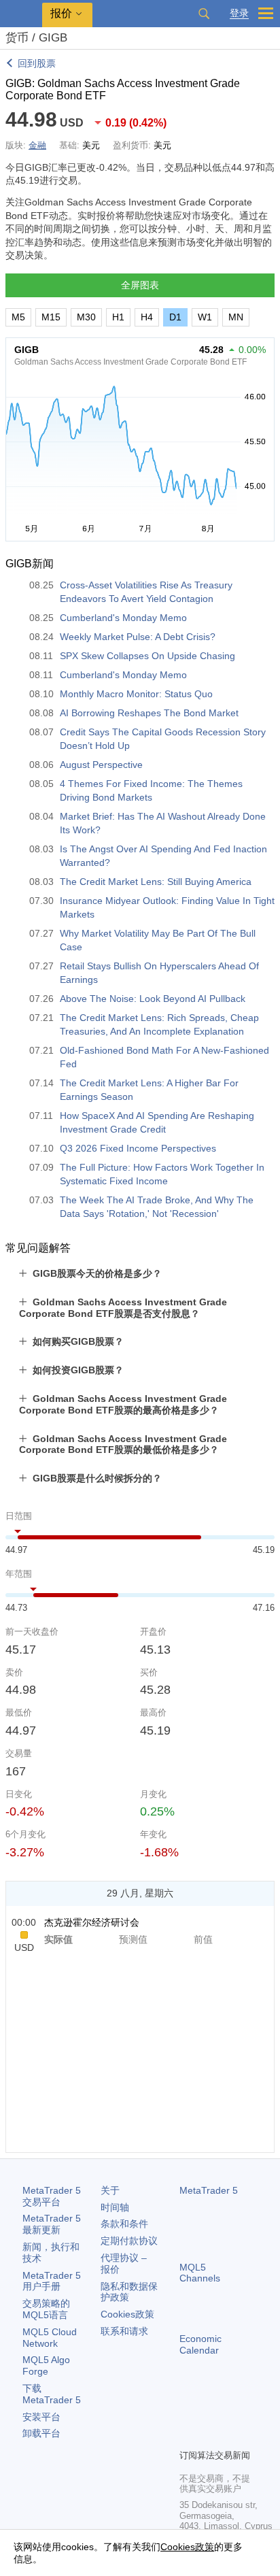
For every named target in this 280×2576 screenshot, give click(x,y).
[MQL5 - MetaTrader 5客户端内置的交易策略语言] (21, 14)
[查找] (204, 14)
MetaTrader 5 (209, 2190)
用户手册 (52, 2281)
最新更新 (52, 2224)
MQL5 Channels (200, 2273)
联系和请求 (124, 2331)
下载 (52, 2394)
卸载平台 (41, 2433)
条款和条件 (124, 2224)
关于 (110, 2190)
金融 (37, 145)
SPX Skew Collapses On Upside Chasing (147, 656)
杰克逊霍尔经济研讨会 (92, 1922)
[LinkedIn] (209, 2437)
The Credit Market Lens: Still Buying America (156, 882)
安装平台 (41, 2417)
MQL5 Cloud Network (50, 2338)
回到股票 (37, 63)
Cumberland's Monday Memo (123, 618)
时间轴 (115, 2207)
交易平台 (52, 2196)
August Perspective (101, 765)
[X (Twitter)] (231, 2415)
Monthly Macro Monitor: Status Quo (136, 694)
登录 (239, 13)
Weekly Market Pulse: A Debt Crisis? (138, 637)
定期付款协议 (129, 2241)
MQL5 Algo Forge (46, 2365)
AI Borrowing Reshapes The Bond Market (149, 713)
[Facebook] (188, 2415)
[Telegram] (209, 2415)
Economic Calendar (200, 2344)
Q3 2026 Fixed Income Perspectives (138, 1148)
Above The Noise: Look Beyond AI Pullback (153, 999)
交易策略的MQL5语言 (46, 2309)
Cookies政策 (127, 2314)
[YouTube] (188, 2437)
